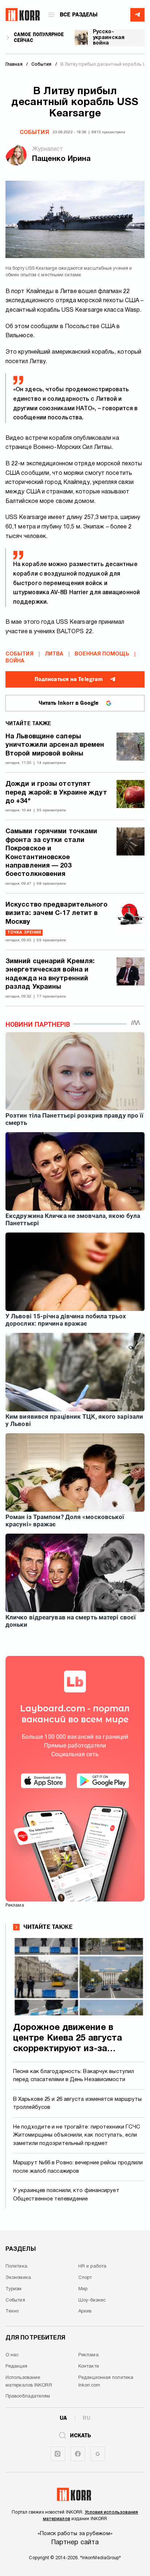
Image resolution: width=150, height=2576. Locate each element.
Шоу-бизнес (92, 2300)
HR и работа (92, 2267)
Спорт (85, 2278)
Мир (83, 2289)
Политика (16, 2267)
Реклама (88, 2355)
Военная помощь (102, 654)
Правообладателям (28, 2396)
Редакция (16, 2367)
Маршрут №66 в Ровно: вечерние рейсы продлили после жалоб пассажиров (78, 2167)
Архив (85, 2311)
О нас (12, 2355)
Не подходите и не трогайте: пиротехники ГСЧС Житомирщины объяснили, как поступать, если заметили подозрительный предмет (77, 2135)
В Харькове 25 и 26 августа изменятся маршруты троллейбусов (78, 2104)
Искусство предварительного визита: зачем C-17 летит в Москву (57, 914)
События (34, 132)
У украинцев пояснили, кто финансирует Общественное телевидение (66, 2195)
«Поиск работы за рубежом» (75, 2534)
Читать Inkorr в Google (69, 703)
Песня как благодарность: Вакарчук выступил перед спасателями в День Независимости (74, 2076)
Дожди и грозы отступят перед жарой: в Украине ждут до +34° (56, 793)
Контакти (89, 2367)
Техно (12, 2311)
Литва (54, 654)
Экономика (18, 2278)
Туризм (14, 2289)
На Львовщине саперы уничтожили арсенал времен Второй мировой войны (55, 745)
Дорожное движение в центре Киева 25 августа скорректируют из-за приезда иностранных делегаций (68, 2039)
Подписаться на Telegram (69, 679)
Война (15, 661)
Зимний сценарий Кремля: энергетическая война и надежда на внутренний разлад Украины (50, 974)
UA (63, 2418)
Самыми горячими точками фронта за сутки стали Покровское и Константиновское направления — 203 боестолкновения (51, 853)
